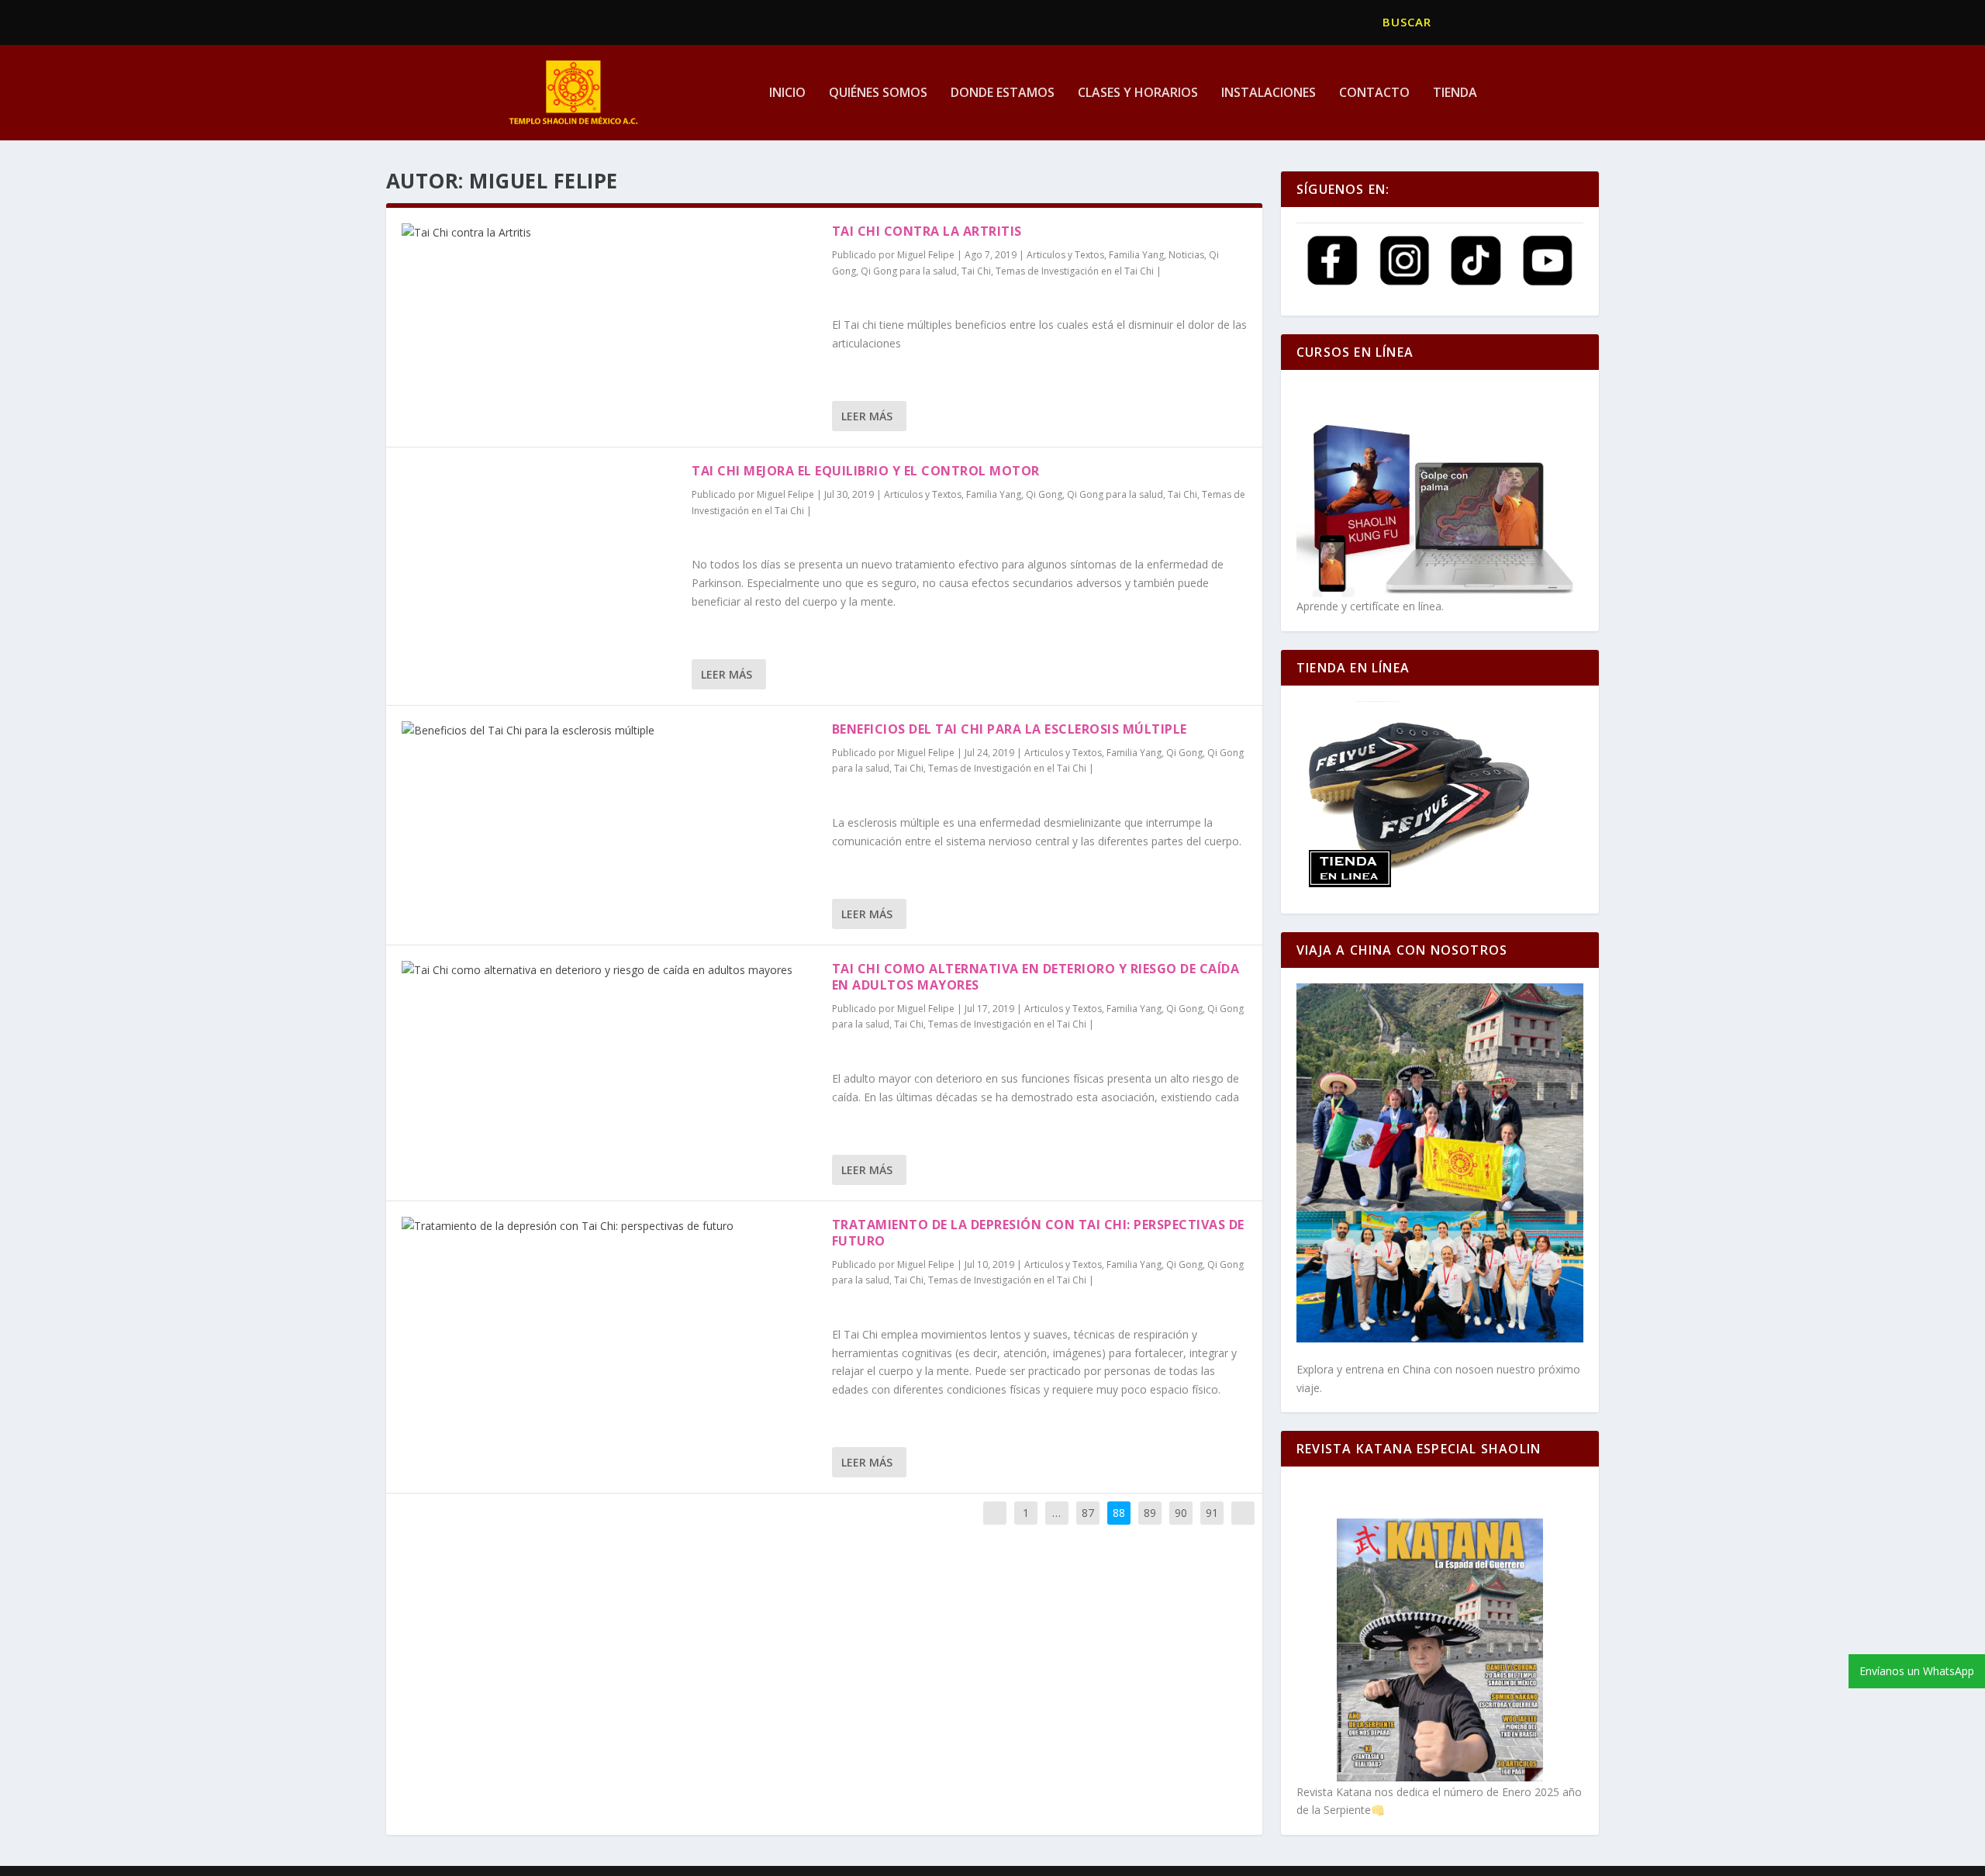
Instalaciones (1269, 93)
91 (1212, 1513)
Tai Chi (976, 271)
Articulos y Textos (1065, 255)
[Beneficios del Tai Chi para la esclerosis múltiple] (609, 731)
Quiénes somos (878, 93)
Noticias (1186, 255)
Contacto (1374, 93)
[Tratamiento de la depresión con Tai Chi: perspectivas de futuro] (609, 1226)
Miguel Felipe (926, 255)
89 (1150, 1513)
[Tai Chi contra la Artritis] (609, 233)
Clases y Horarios (1138, 93)
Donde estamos (1003, 93)
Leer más (867, 416)
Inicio (787, 93)
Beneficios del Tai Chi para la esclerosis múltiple (1010, 729)
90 (1181, 1513)
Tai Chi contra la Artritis (927, 231)
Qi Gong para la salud (909, 271)
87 (1088, 1513)
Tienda (1455, 93)
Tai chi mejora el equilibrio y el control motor (866, 471)
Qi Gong (1044, 494)
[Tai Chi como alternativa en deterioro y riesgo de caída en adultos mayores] (609, 970)
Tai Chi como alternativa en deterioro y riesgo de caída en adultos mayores (1036, 977)
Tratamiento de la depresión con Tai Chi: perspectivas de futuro (1038, 1233)
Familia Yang (1136, 255)
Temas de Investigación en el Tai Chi (1075, 271)
